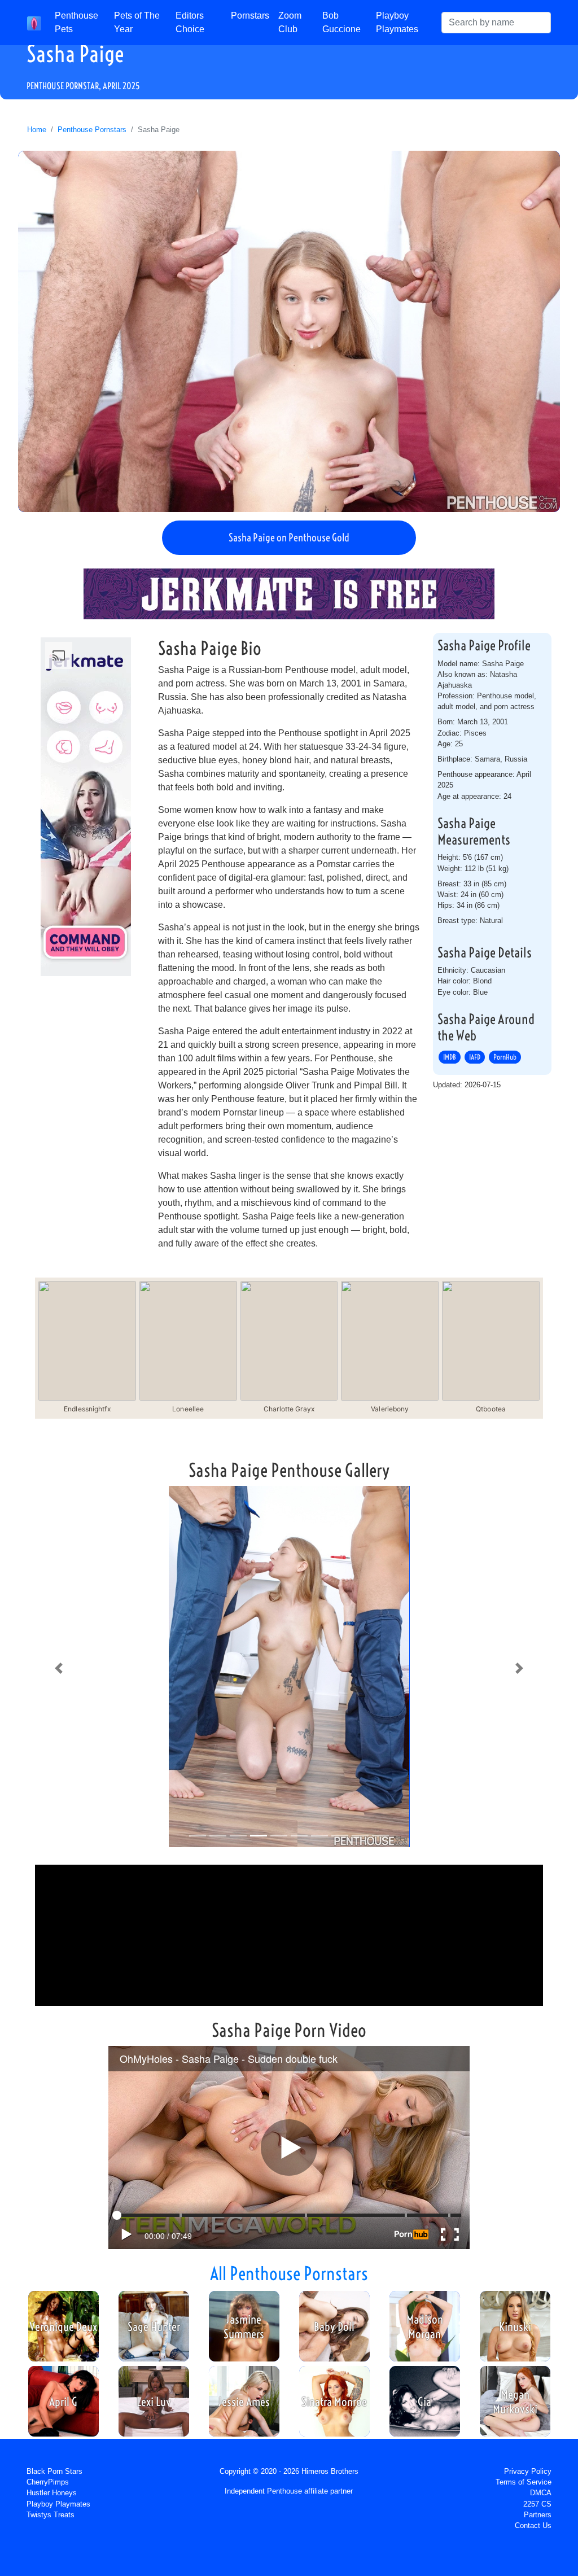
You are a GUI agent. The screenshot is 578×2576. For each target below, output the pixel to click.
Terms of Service (524, 2482)
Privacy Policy (528, 2471)
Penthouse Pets (76, 22)
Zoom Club (290, 22)
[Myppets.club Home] (34, 23)
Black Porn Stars (54, 2471)
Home (37, 130)
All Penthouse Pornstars (289, 2273)
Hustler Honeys (52, 2493)
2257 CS (537, 2504)
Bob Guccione (341, 22)
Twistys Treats (51, 2515)
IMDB (450, 1057)
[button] (59, 1669)
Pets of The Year (137, 22)
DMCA (541, 2493)
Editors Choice (190, 22)
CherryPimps (48, 2482)
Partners (538, 2515)
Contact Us (533, 2525)
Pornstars (250, 16)
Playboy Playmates (397, 22)
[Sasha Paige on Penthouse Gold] (289, 331)
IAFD (475, 1057)
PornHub (505, 1057)
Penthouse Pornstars (92, 130)
